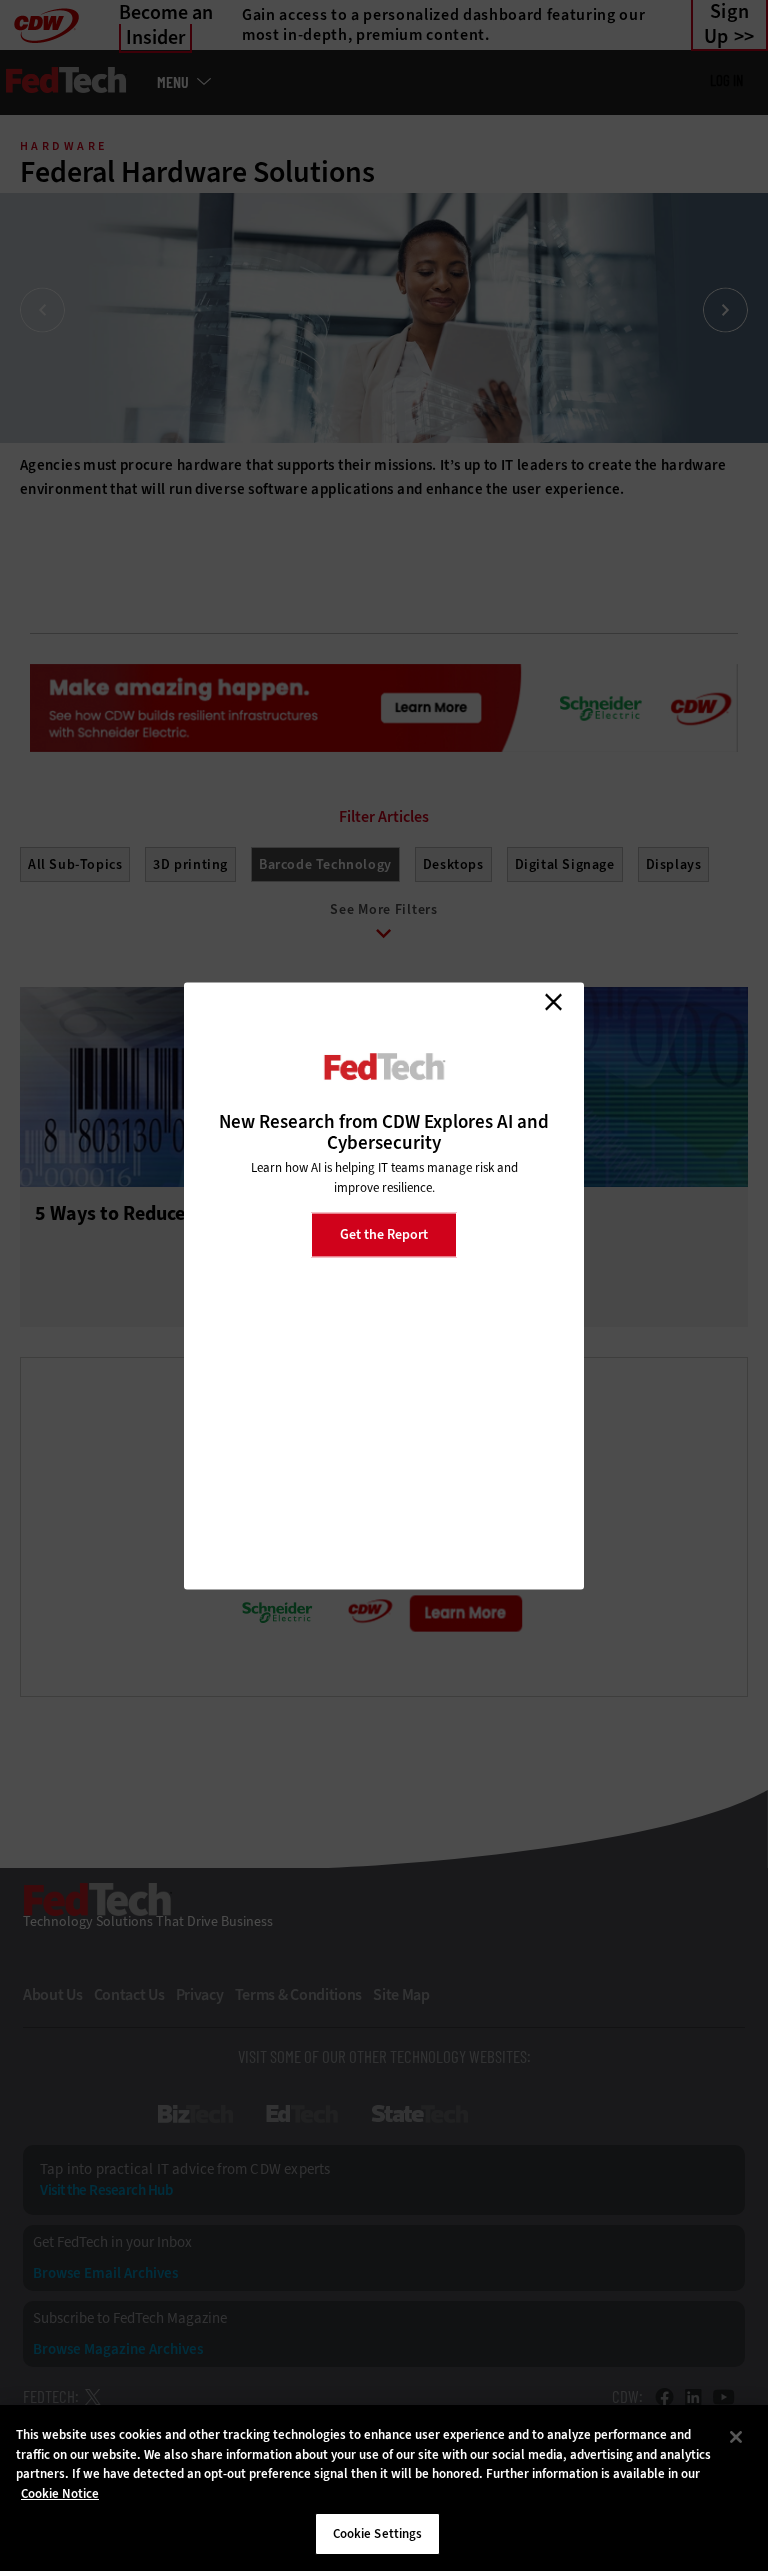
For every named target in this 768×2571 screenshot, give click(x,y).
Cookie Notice (60, 2493)
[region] (384, 2488)
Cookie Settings (378, 2533)
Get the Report (384, 1234)
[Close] (736, 2437)
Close (553, 1002)
